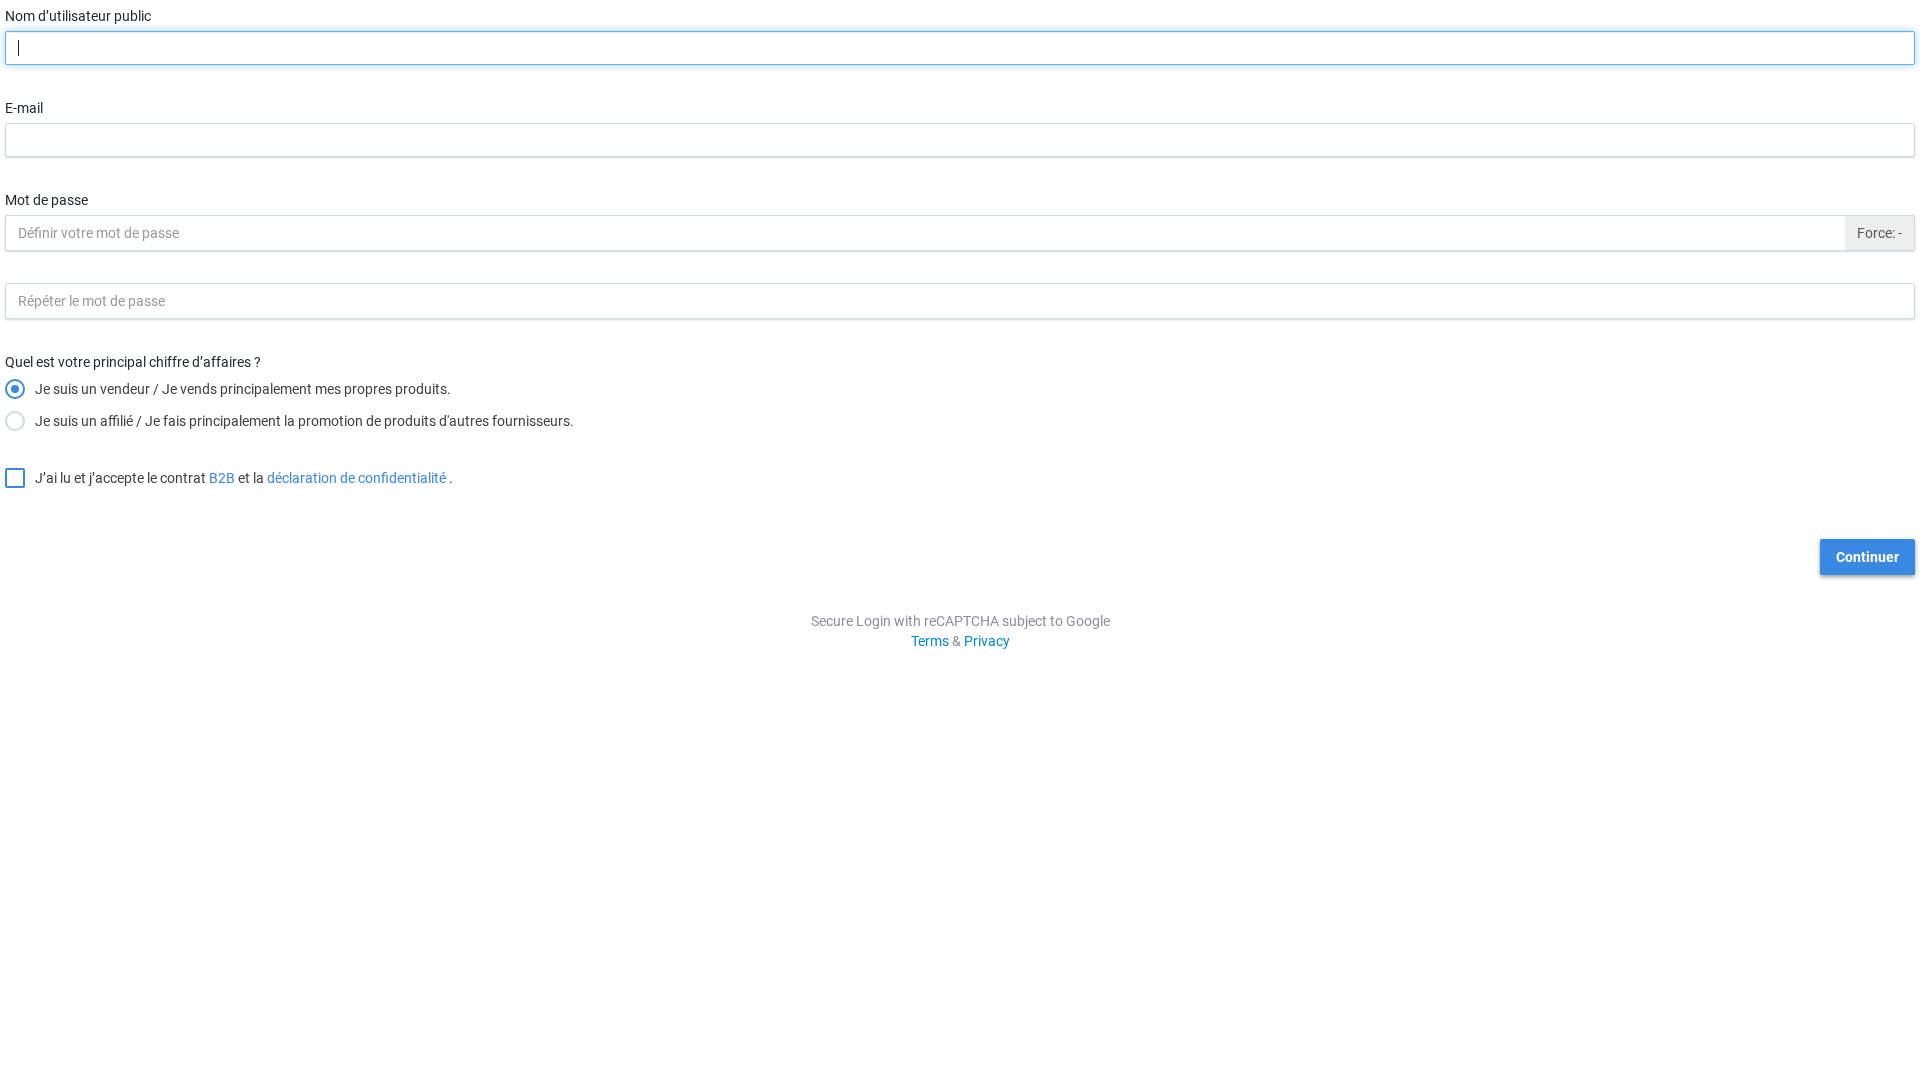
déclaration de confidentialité (356, 478)
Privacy (987, 641)
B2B (222, 478)
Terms (930, 641)
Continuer (1867, 557)
